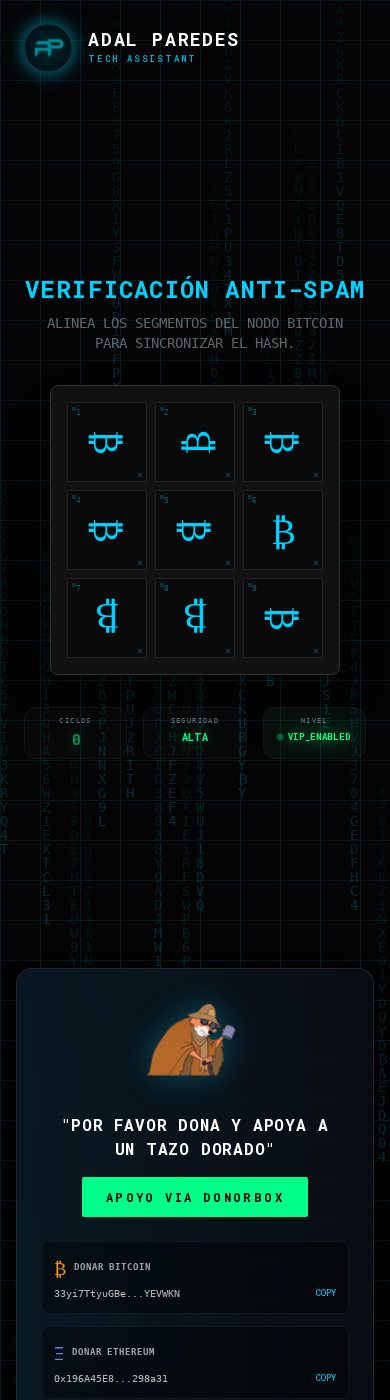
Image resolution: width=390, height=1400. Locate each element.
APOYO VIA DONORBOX (195, 1197)
